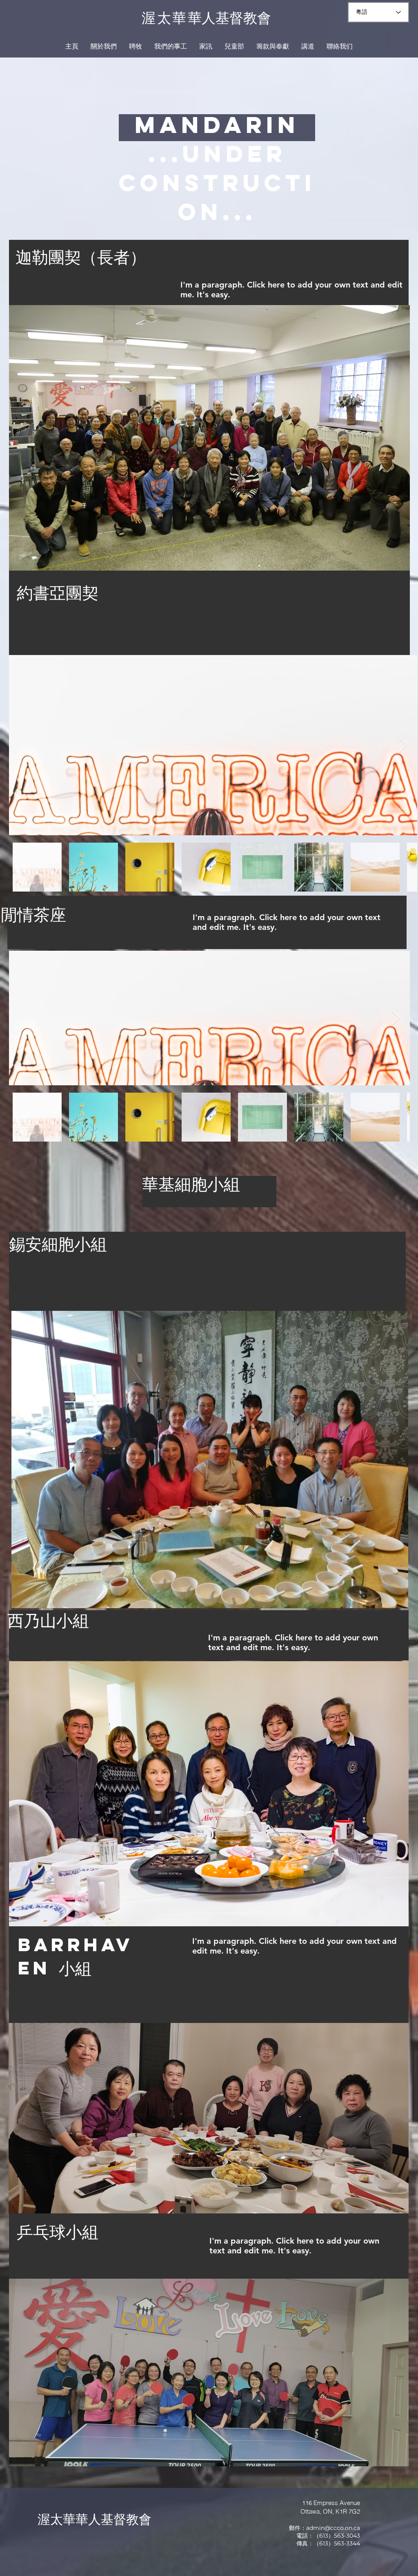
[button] (104, 46)
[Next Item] (403, 745)
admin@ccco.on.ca (333, 2528)
